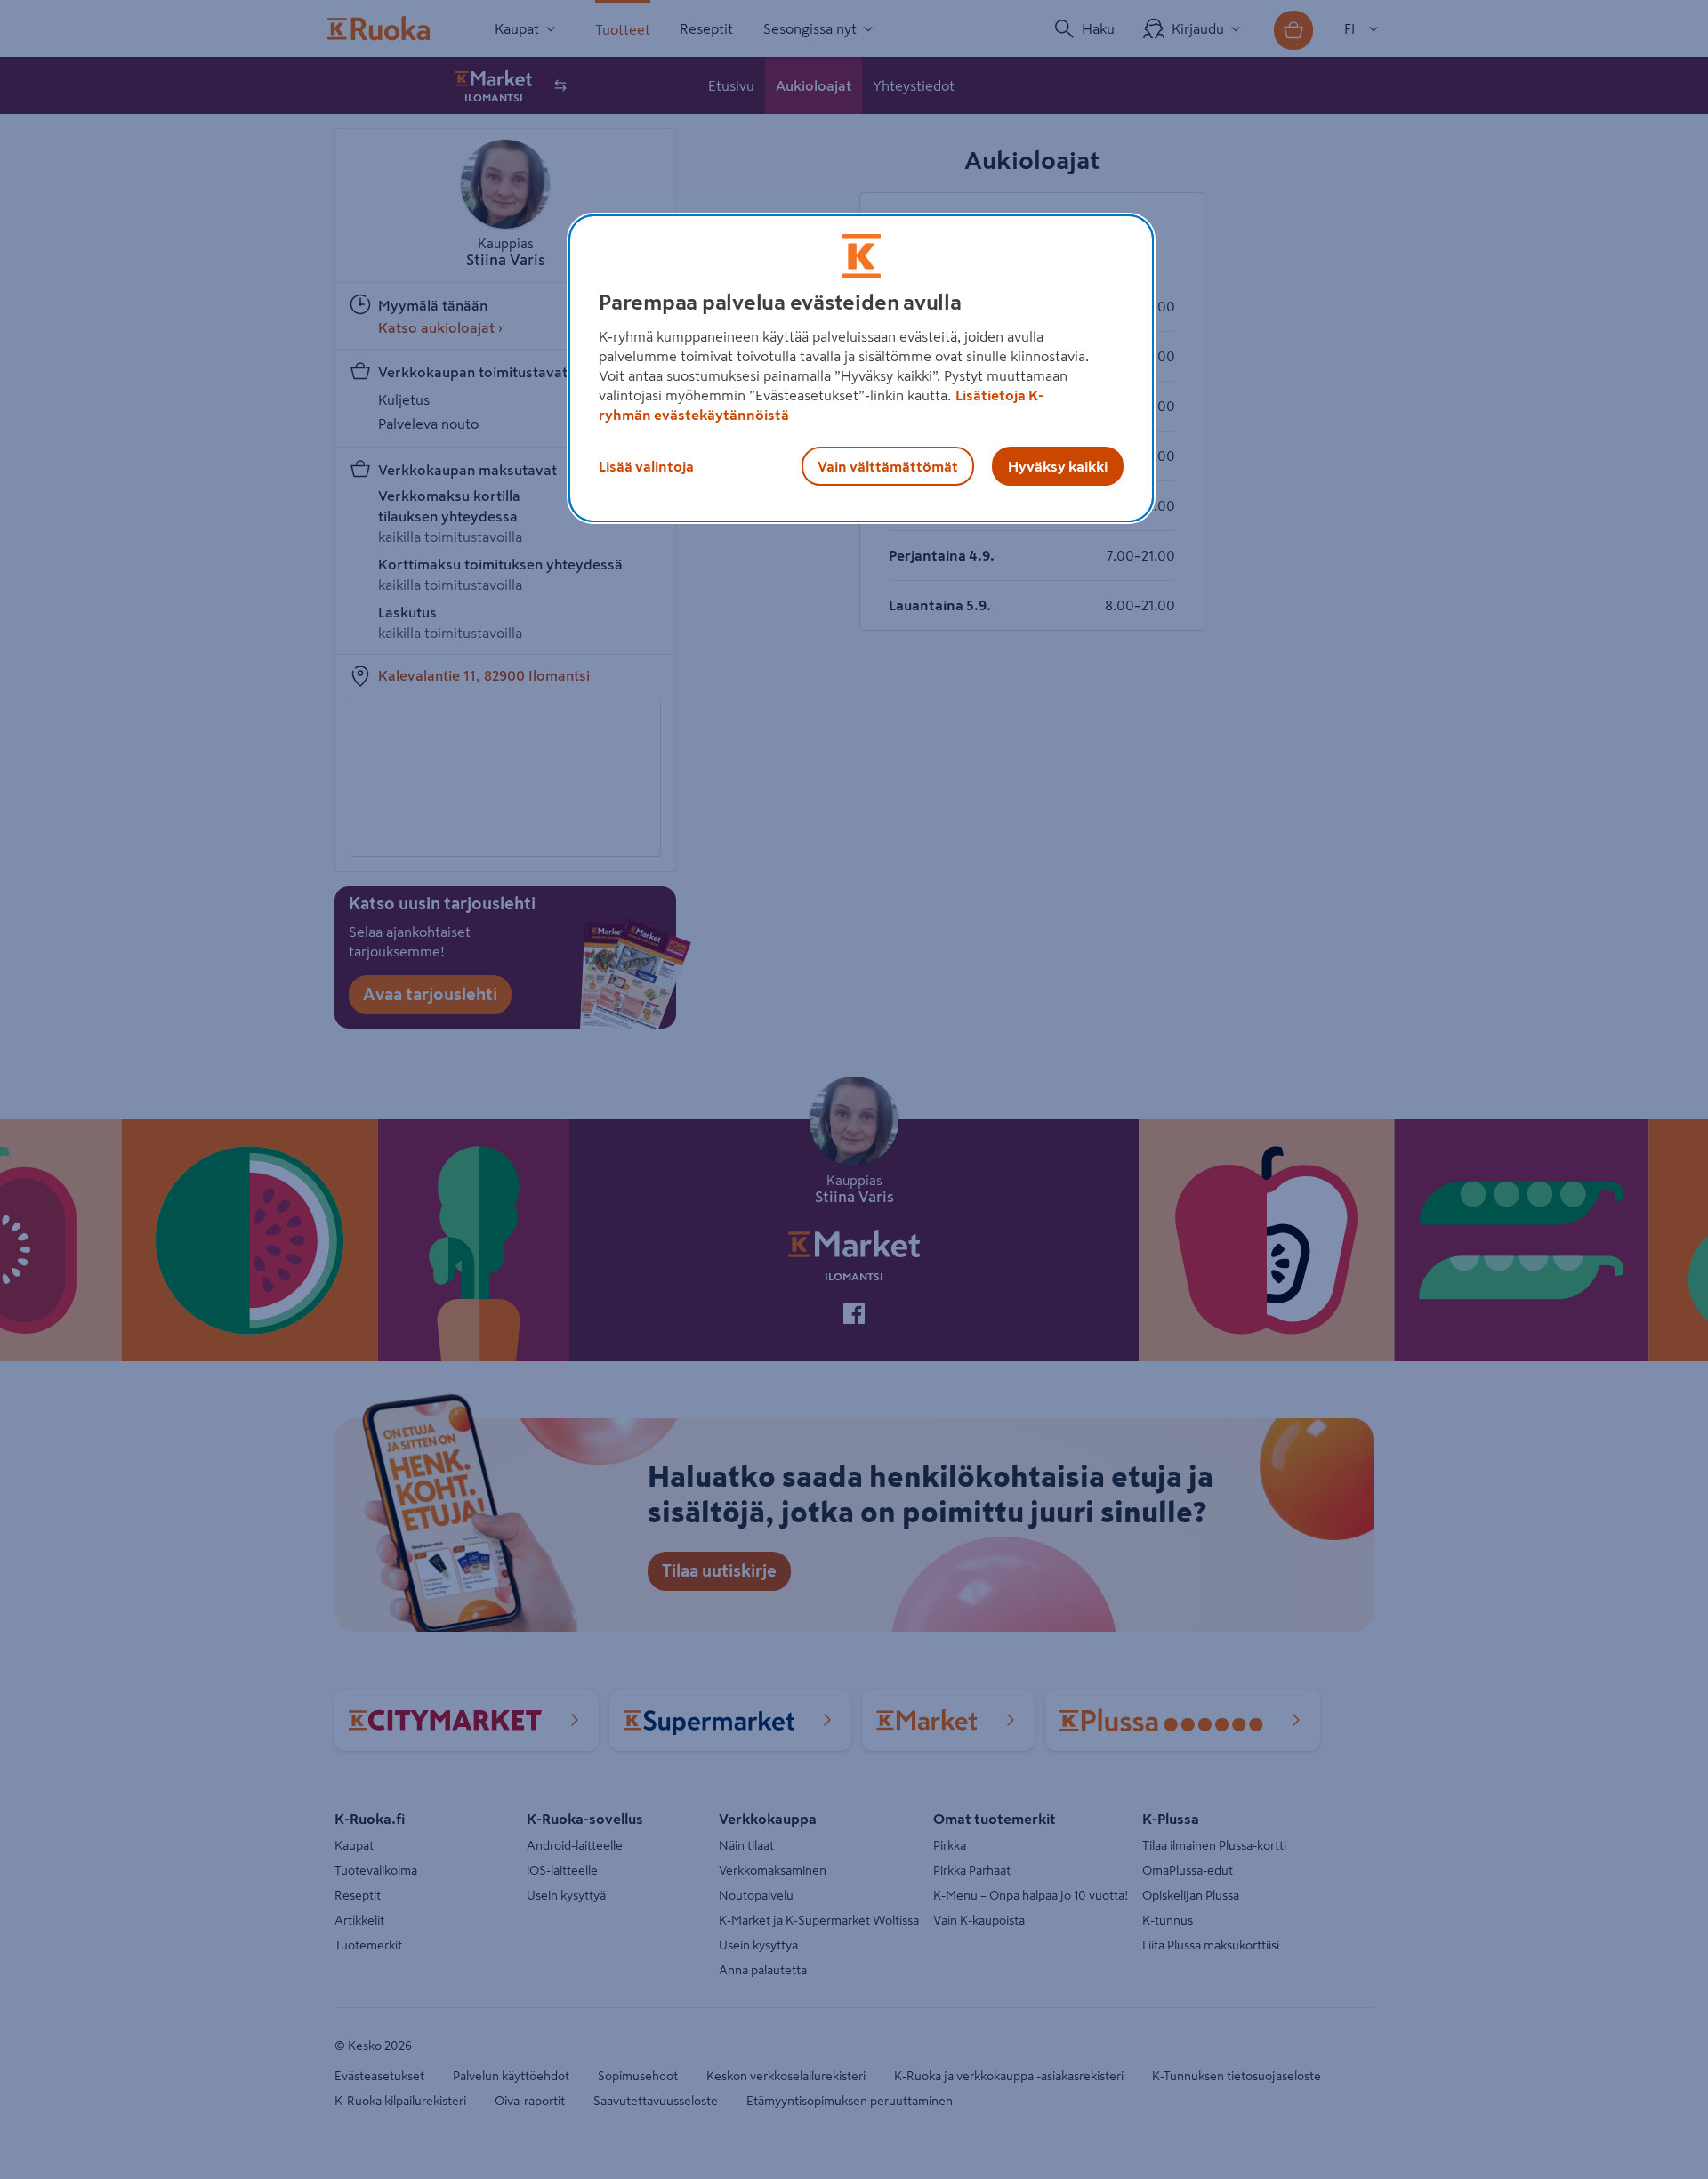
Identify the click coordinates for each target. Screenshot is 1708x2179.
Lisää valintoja (646, 466)
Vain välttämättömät (888, 466)
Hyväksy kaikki (1058, 466)
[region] (861, 368)
